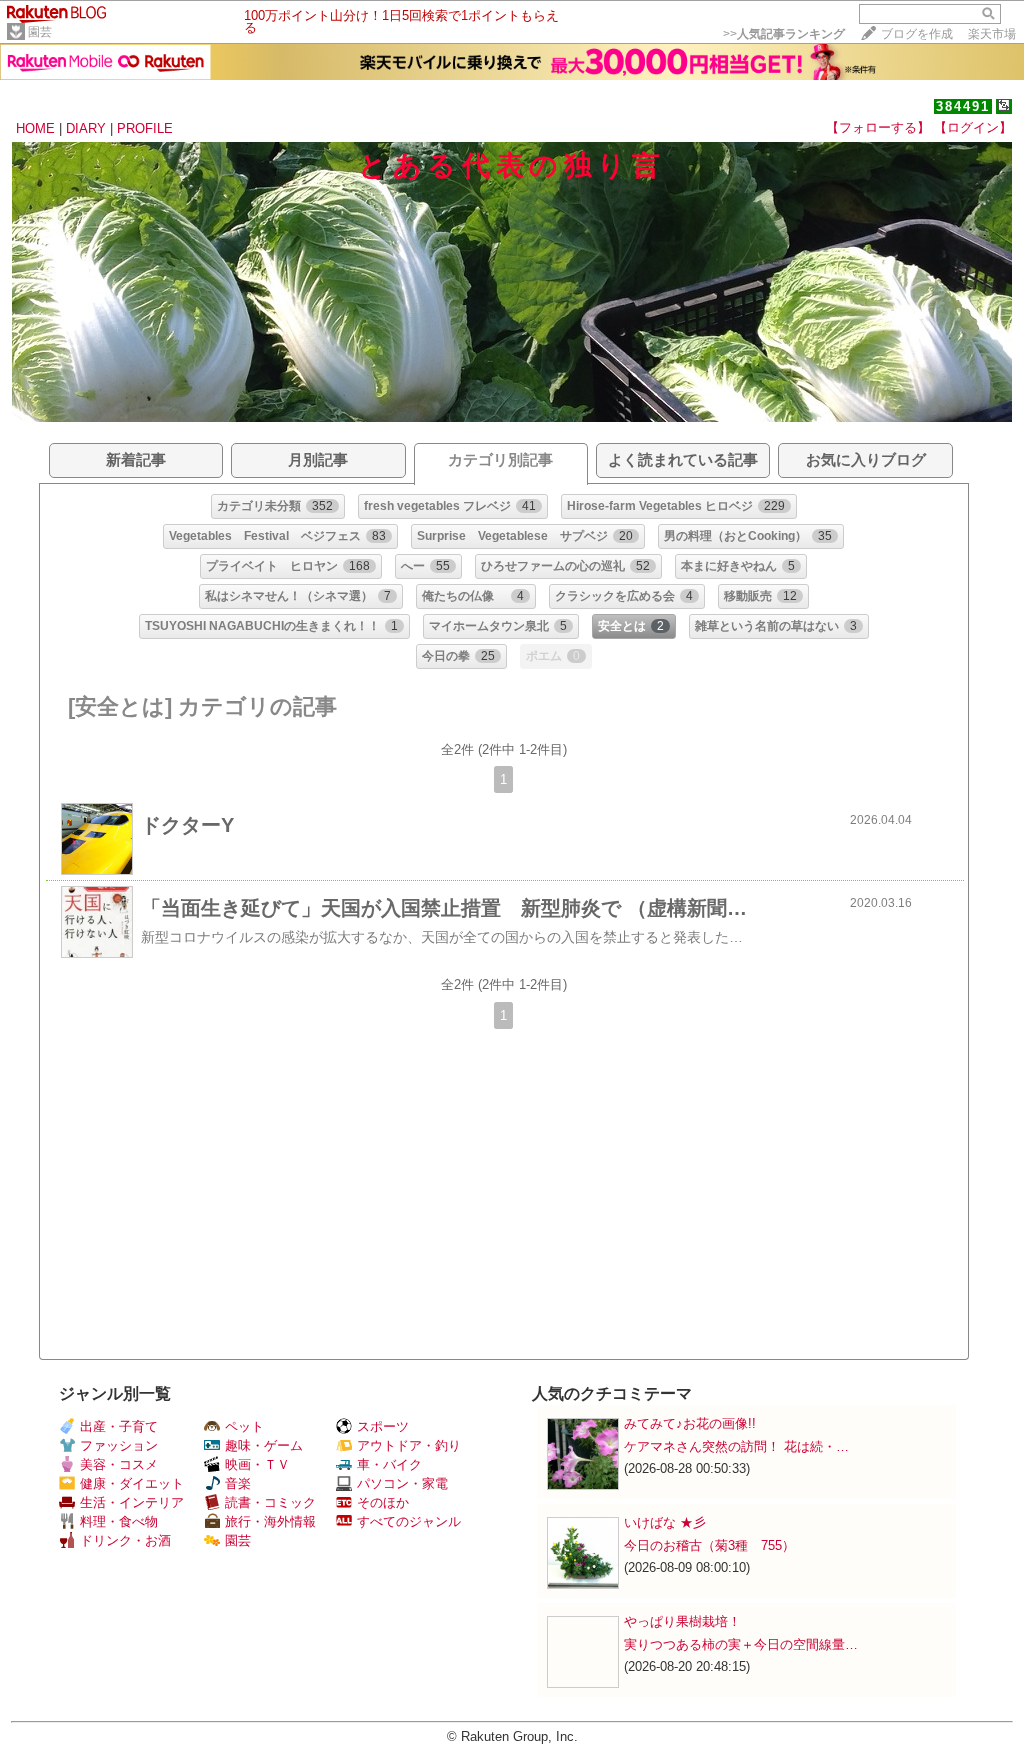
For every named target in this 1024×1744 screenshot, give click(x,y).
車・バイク (389, 1464)
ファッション (119, 1445)
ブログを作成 (917, 34)
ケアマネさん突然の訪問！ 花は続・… (736, 1446)
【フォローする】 (878, 127)
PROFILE (145, 128)
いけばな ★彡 (671, 1522)
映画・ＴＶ (257, 1464)
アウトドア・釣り (409, 1445)
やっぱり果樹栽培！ (682, 1621)
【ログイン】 (973, 127)
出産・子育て (119, 1426)
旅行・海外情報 (270, 1521)
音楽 (238, 1483)
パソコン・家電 (402, 1483)
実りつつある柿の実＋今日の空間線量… (741, 1644)
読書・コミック (270, 1502)
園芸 (40, 32)
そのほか (383, 1502)
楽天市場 (992, 34)
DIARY (86, 128)
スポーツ (383, 1426)
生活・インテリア (132, 1502)
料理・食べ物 (119, 1521)
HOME (35, 128)
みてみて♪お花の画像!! (690, 1423)
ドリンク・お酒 (125, 1540)
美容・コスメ (119, 1464)
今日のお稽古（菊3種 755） (709, 1545)
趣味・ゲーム (264, 1445)
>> (784, 34)
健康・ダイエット (132, 1483)
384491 (963, 106)
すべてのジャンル (409, 1521)
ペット (244, 1426)
